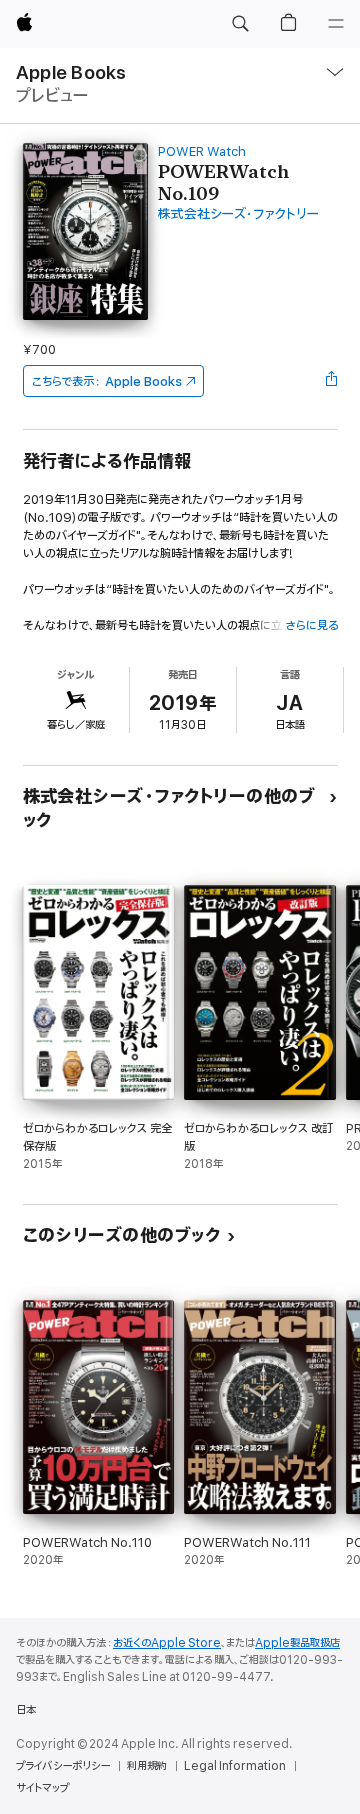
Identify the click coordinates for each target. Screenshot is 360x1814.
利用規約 (147, 1766)
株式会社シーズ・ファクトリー (238, 214)
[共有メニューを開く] (331, 381)
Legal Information (235, 1766)
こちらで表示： (107, 381)
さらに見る (311, 625)
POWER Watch (202, 151)
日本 (26, 1710)
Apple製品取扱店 (297, 1643)
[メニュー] (336, 24)
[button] (240, 24)
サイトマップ (42, 1788)
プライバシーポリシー (63, 1766)
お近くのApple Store (167, 1643)
